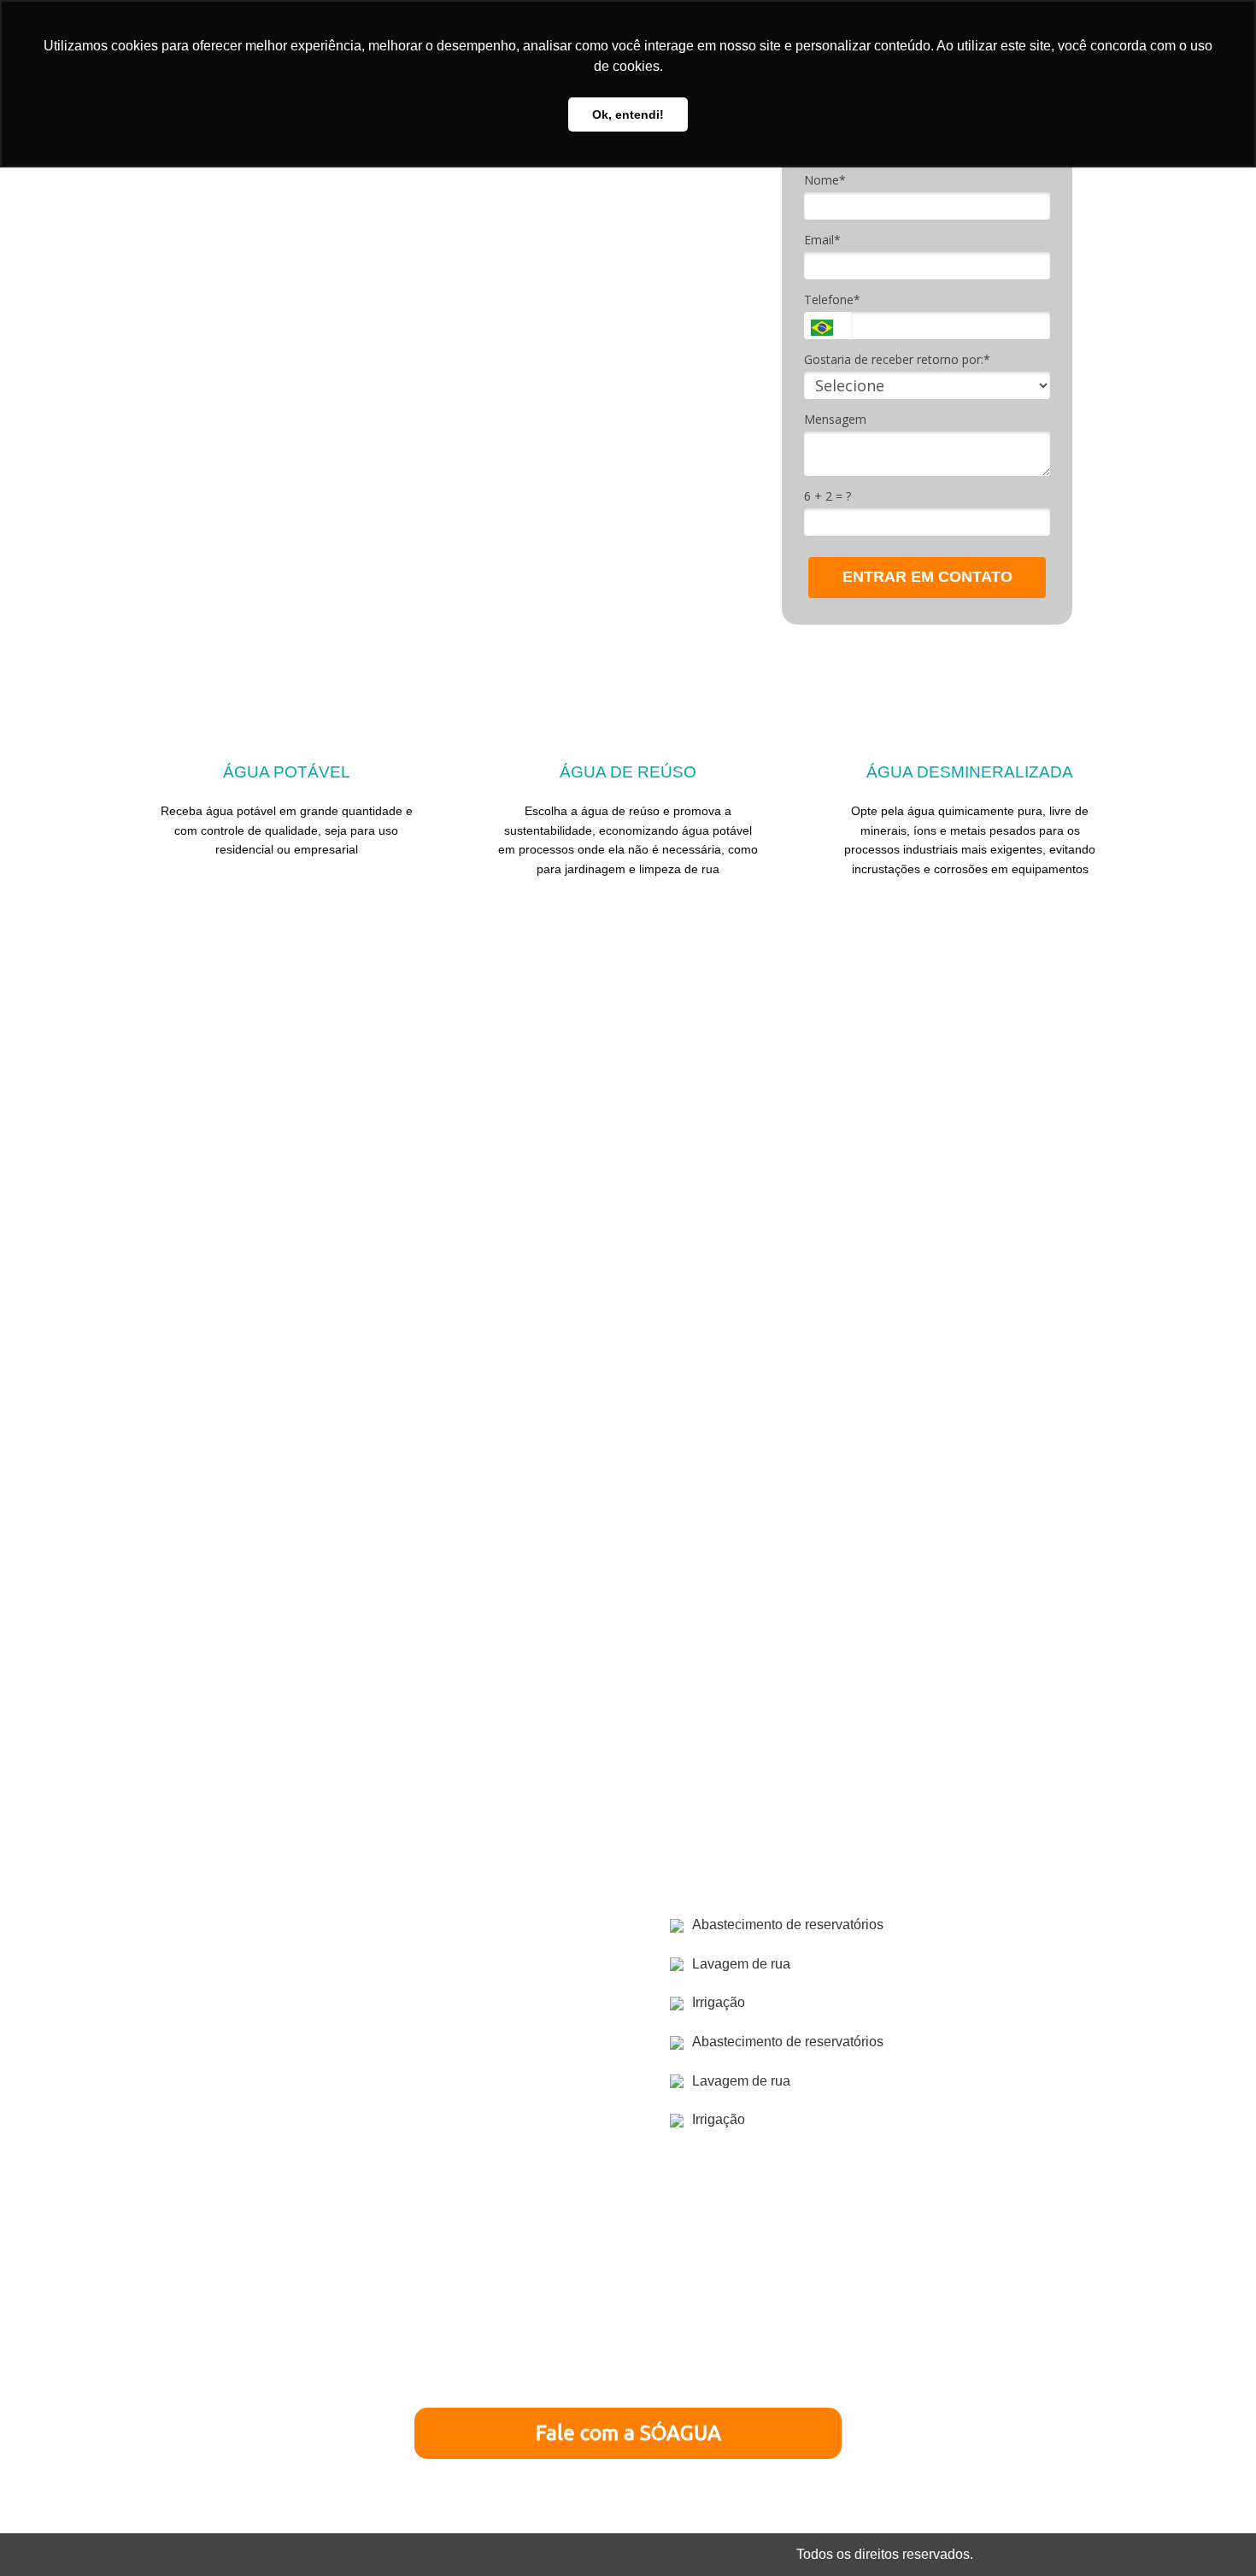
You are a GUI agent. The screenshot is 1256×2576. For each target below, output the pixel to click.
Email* (822, 240)
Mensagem (835, 420)
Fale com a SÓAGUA (628, 2433)
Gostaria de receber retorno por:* (897, 360)
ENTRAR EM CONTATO (927, 577)
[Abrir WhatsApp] (1213, 2533)
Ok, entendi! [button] (628, 114)
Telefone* (832, 300)
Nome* (825, 180)
